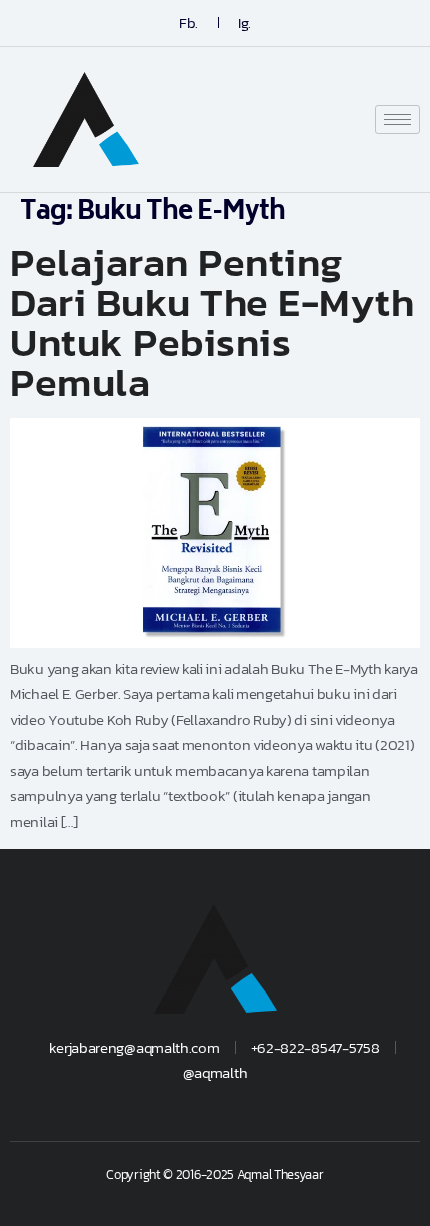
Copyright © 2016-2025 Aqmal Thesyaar (214, 1174)
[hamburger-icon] (397, 119)
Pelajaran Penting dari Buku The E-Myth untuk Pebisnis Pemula (212, 322)
